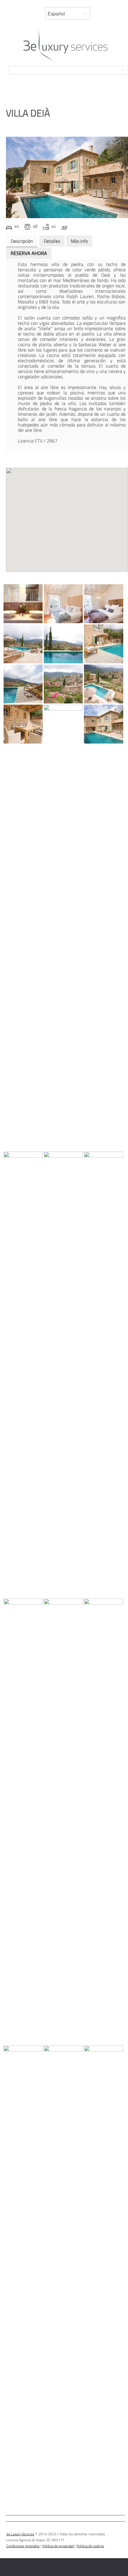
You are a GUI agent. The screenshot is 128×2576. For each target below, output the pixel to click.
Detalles (52, 241)
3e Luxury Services (20, 2534)
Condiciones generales (23, 2546)
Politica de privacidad (58, 2546)
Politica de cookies (90, 2546)
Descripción (22, 241)
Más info (79, 241)
